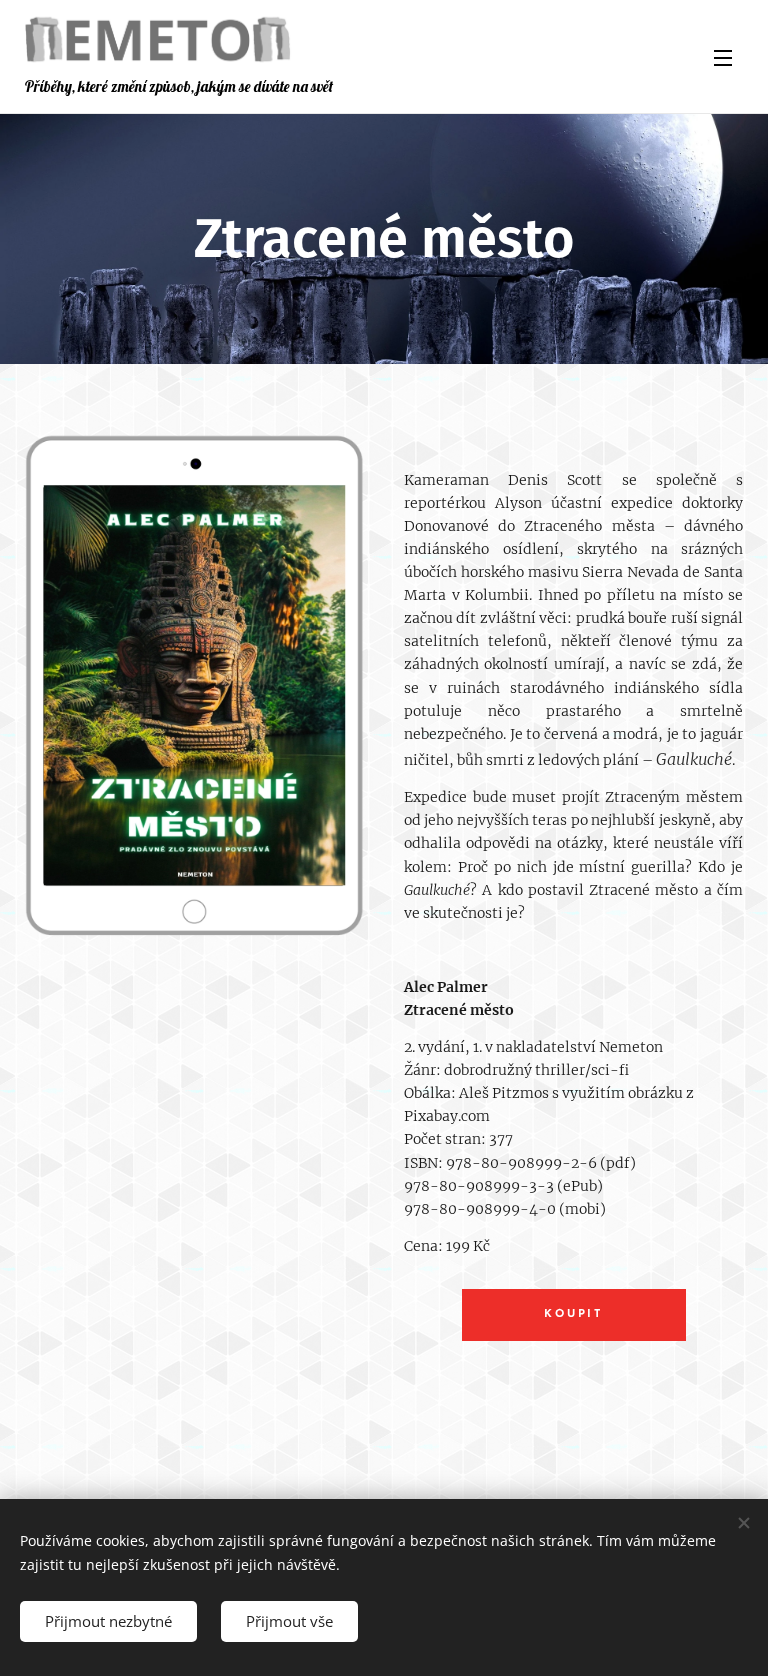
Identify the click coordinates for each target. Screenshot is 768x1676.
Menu (723, 57)
